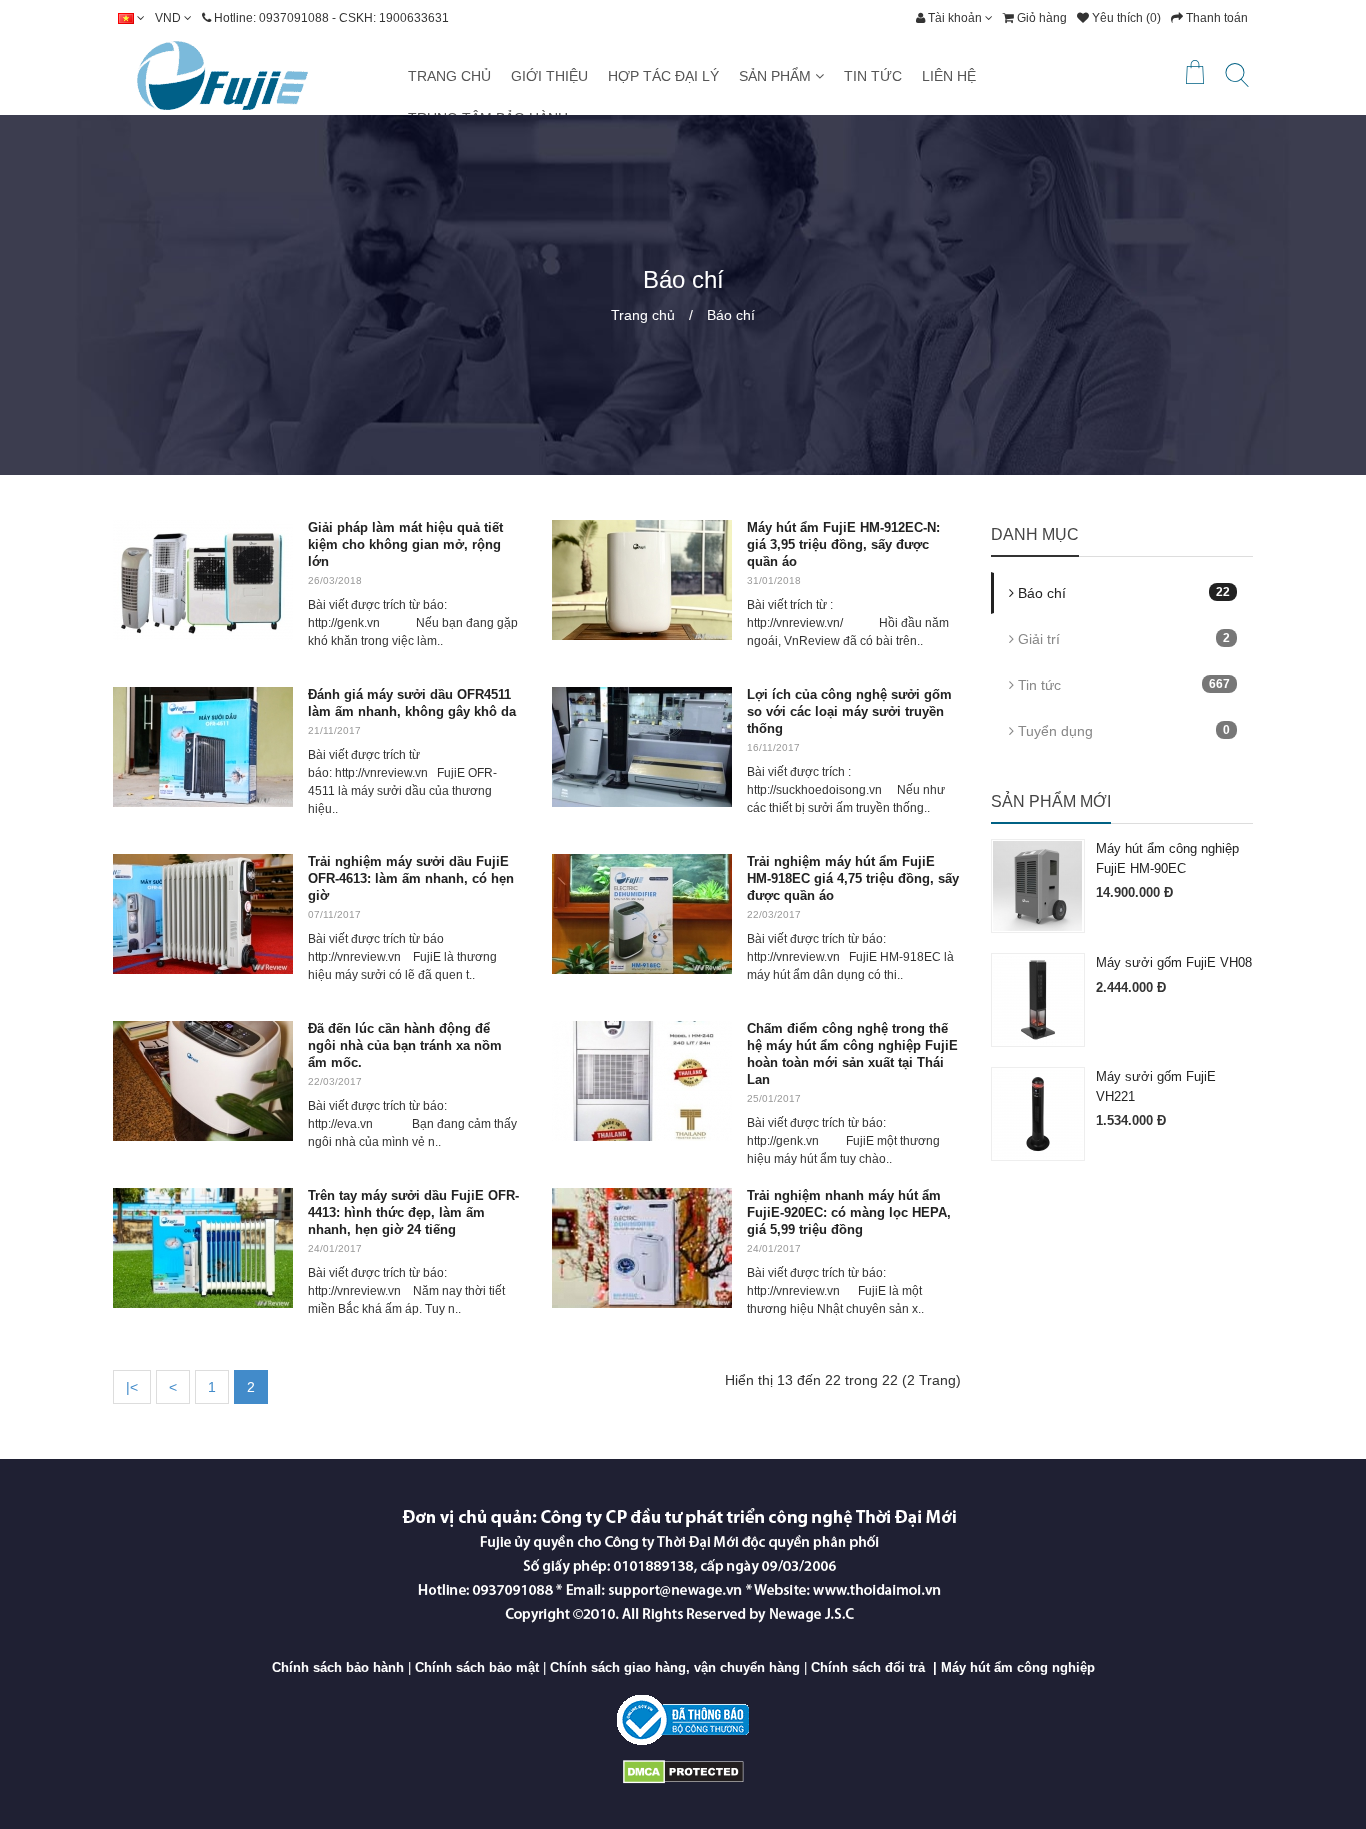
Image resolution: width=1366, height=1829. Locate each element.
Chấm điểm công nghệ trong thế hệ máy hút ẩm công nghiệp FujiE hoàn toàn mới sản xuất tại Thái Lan (852, 1054)
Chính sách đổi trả (868, 1667)
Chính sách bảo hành (338, 1667)
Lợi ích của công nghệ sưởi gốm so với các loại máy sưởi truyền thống (849, 711)
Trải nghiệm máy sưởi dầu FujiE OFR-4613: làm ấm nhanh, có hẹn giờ (411, 878)
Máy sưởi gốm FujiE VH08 (1174, 962)
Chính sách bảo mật (477, 1667)
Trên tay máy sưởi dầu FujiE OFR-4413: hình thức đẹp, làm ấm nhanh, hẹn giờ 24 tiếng (413, 1212)
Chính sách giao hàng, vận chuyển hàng (675, 1667)
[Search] (1237, 79)
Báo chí (731, 315)
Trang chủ (643, 315)
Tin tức (1122, 685)
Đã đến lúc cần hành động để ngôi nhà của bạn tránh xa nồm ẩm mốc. (405, 1045)
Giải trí (1122, 639)
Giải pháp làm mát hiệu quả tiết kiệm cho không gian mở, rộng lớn (405, 544)
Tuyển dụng (1122, 731)
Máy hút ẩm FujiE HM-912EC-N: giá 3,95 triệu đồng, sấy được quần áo (843, 544)
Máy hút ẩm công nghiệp (1018, 1667)
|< (132, 1387)
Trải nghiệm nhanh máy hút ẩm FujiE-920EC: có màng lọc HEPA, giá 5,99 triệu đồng (849, 1212)
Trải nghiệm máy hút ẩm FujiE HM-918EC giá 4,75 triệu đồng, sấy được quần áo (853, 878)
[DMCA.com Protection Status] (683, 1770)
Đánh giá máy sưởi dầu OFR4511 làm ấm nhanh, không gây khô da (412, 703)
